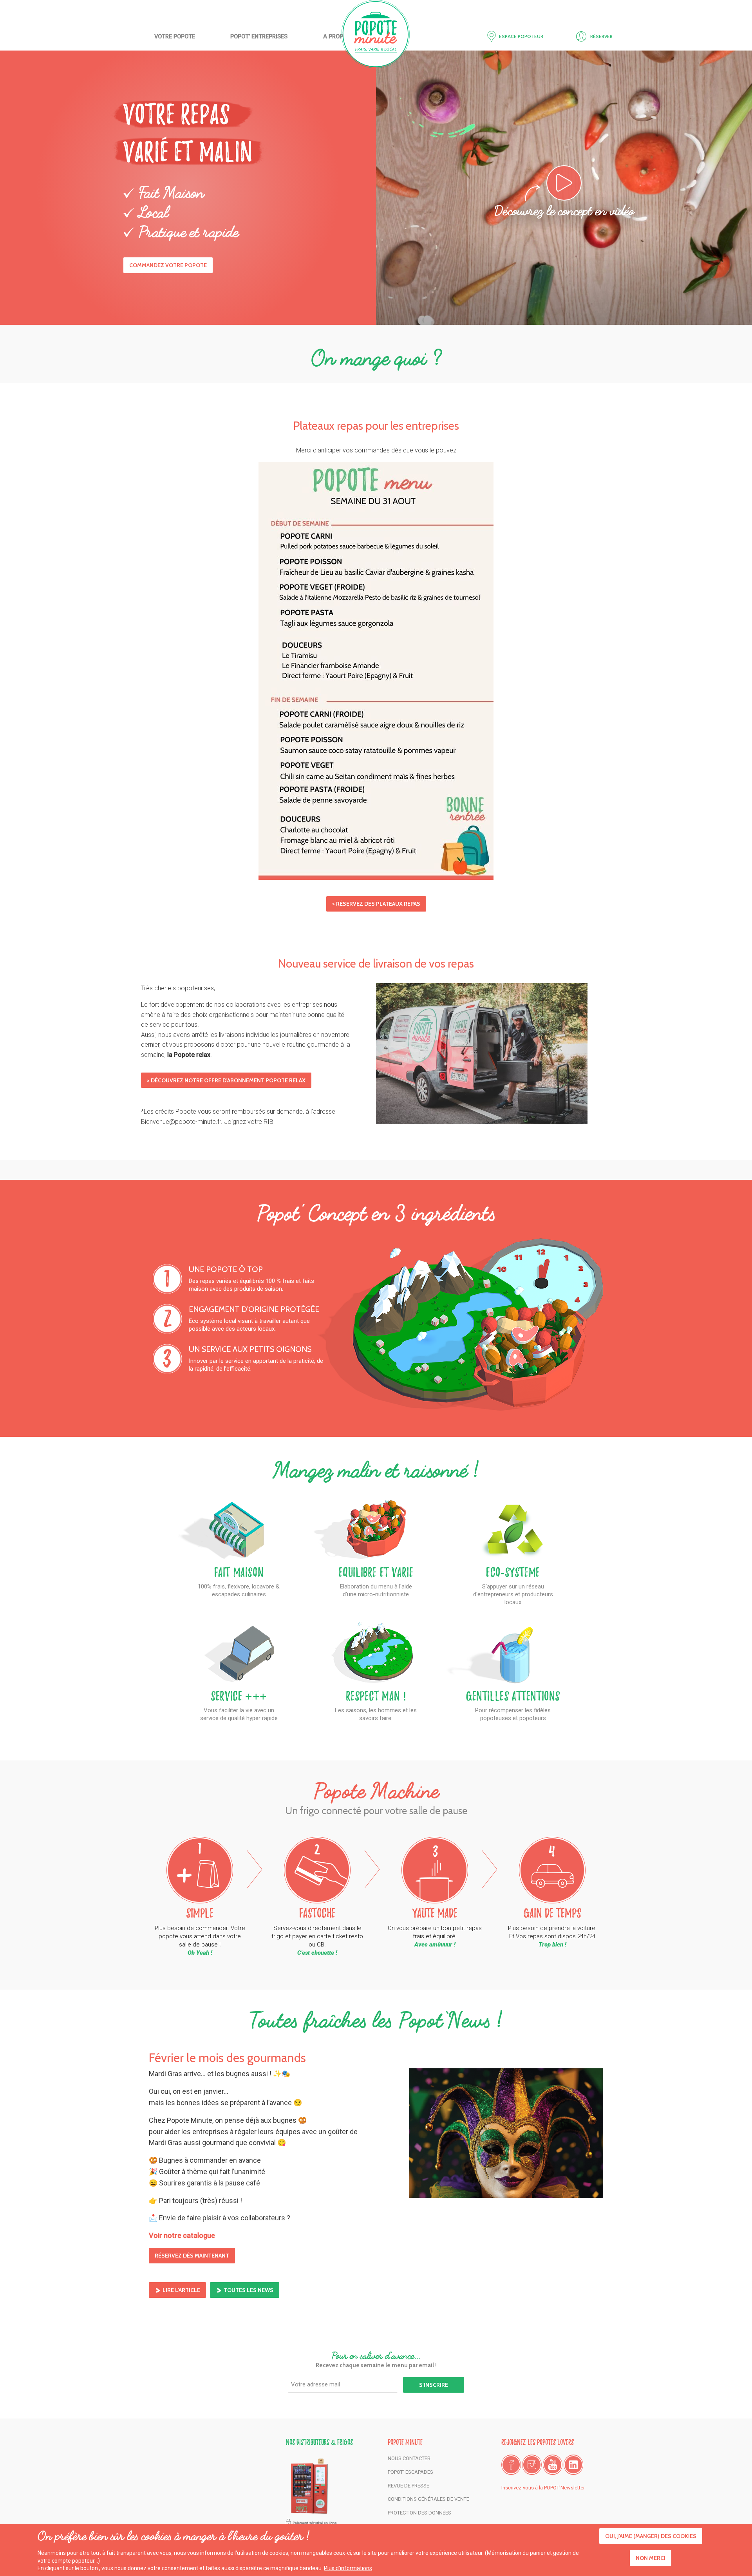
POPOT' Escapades (410, 2472)
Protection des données (419, 2513)
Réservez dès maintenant (192, 2256)
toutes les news (249, 2290)
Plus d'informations (348, 2568)
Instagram (532, 2465)
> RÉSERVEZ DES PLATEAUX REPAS (376, 904)
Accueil (376, 34)
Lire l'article (181, 2290)
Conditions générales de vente (428, 2499)
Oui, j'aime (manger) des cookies (651, 2536)
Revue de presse (409, 2486)
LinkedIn (573, 2465)
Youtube (553, 2465)
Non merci (651, 2558)
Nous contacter (409, 2458)
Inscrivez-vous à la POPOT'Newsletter (543, 2488)
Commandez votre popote (168, 265)
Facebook (511, 2465)
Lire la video (581, 183)
